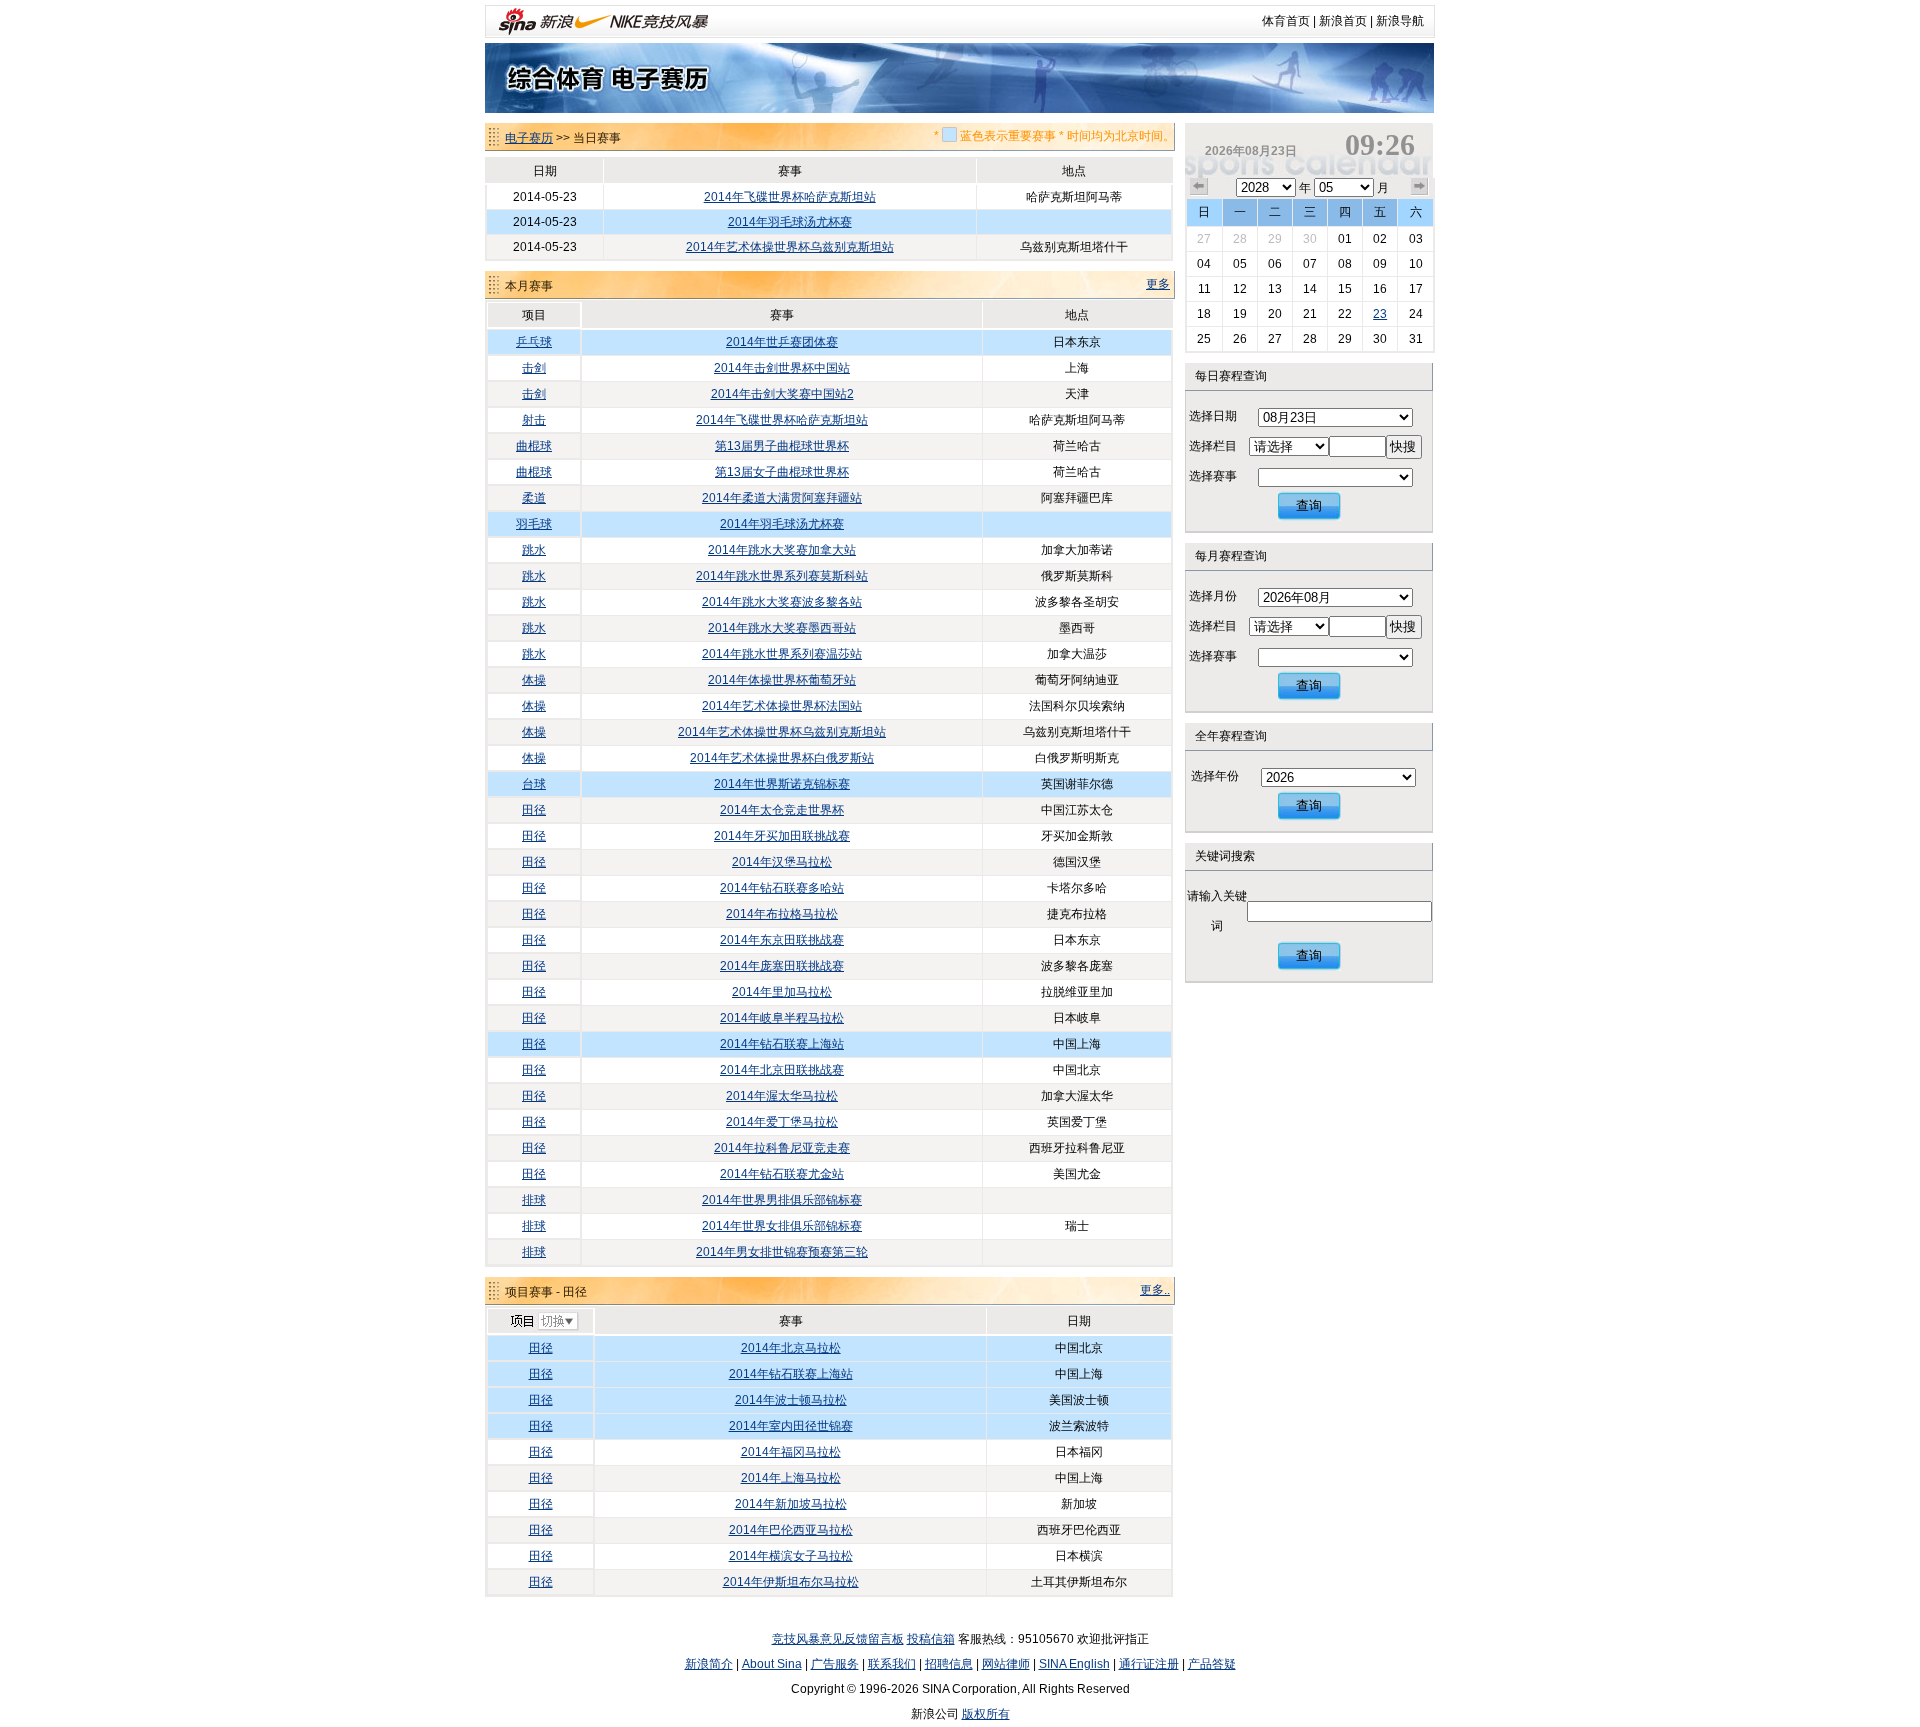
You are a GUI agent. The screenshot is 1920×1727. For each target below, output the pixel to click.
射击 (534, 420)
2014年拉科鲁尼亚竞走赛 (782, 1148)
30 (1310, 239)
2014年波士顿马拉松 (791, 1400)
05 (1240, 264)
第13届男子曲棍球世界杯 (782, 446)
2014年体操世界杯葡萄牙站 (782, 680)
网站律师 (1006, 1664)
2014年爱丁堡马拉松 (782, 1122)
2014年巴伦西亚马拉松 (791, 1530)
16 (1380, 289)
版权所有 (986, 1714)
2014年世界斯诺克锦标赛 (782, 784)
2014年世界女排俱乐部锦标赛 (782, 1226)
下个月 (1420, 187)
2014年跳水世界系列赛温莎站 (782, 654)
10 (1416, 264)
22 (1345, 314)
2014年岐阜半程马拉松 (782, 1018)
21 (1310, 314)
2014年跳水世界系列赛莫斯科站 (782, 576)
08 (1345, 264)
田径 (534, 810)
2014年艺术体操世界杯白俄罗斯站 (782, 758)
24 (1416, 314)
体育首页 (1286, 21)
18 (1204, 314)
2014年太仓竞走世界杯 (782, 810)
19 (1240, 314)
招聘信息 (949, 1664)
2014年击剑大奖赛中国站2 (782, 394)
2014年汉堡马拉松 (782, 862)
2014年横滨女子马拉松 (791, 1556)
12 (1240, 289)
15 (1345, 289)
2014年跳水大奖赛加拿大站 (782, 550)
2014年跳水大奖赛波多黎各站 (782, 602)
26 (1240, 339)
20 (1275, 314)
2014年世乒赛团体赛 (782, 342)
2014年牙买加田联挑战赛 (782, 836)
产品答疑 (1212, 1664)
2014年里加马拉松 (782, 992)
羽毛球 (534, 524)
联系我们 (892, 1664)
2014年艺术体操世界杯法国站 (782, 706)
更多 (1158, 284)
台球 (534, 784)
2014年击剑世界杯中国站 (782, 368)
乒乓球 (534, 342)
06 (1275, 264)
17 (1416, 289)
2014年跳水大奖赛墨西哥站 (782, 628)
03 (1416, 239)
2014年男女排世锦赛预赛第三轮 (782, 1252)
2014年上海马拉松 (791, 1478)
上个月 (1199, 187)
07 (1310, 264)
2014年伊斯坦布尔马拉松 (791, 1582)
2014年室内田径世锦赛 (791, 1426)
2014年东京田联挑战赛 (782, 940)
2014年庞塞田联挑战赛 (782, 966)
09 (1380, 264)
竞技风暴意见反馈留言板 (838, 1639)
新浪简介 (709, 1664)
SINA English (1074, 1664)
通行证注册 (1149, 1664)
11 (1204, 289)
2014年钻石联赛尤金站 (782, 1174)
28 (1240, 239)
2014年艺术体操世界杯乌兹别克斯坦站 (790, 247)
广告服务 (835, 1664)
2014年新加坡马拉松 (791, 1504)
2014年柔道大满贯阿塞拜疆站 (782, 498)
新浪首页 (1343, 21)
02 (1380, 239)
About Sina (772, 1664)
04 (1204, 264)
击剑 (534, 368)
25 (1204, 339)
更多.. (1155, 1290)
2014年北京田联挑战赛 (782, 1070)
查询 (1309, 505)
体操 (534, 680)
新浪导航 (1400, 21)
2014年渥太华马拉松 (782, 1096)
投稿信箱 (931, 1639)
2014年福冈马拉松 (791, 1452)
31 (1416, 339)
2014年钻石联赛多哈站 (782, 888)
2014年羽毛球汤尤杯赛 (790, 222)
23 (1380, 314)
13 (1275, 289)
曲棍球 (534, 446)
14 (1310, 289)
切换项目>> (543, 1322)
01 (1345, 239)
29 (1275, 239)
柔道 (534, 498)
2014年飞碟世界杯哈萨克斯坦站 (790, 197)
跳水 (534, 550)
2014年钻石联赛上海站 (782, 1044)
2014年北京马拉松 (791, 1348)
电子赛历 (529, 138)
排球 (534, 1200)
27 (1204, 239)
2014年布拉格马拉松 (782, 914)
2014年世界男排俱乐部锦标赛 (782, 1200)
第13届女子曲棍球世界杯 (782, 472)
